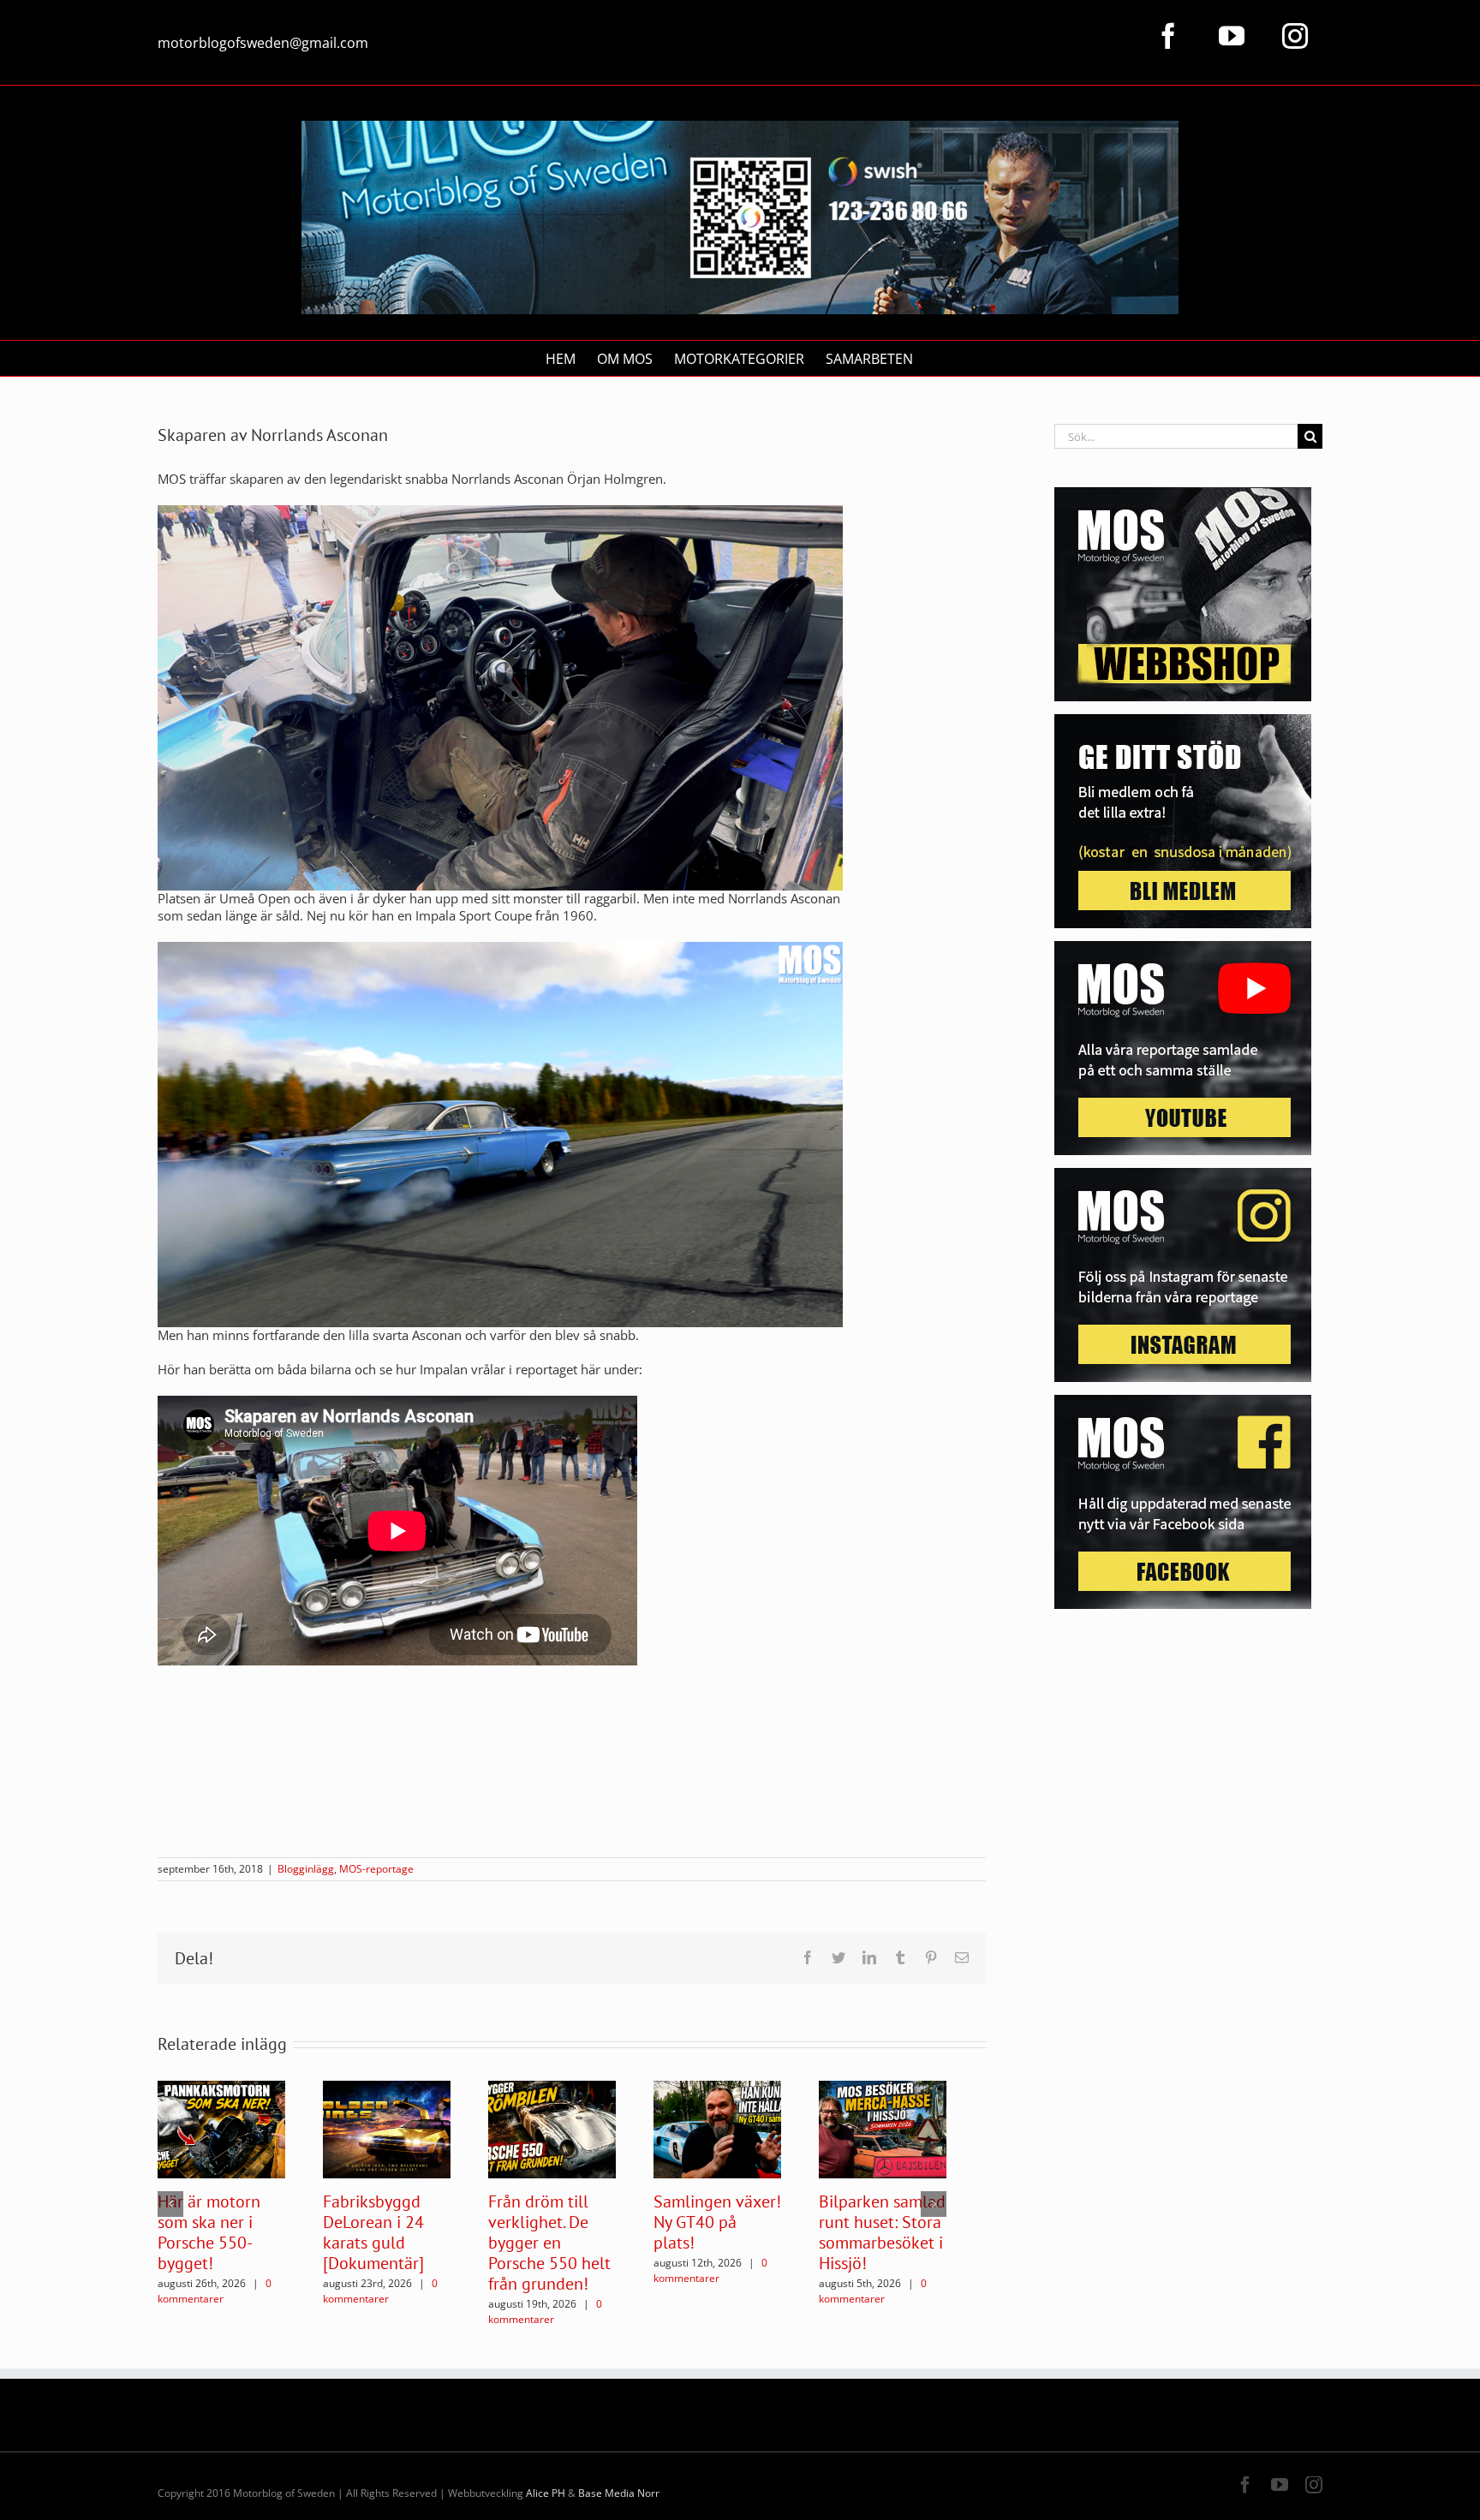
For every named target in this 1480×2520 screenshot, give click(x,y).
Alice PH (546, 2493)
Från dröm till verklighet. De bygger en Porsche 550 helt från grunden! (549, 2243)
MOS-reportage (376, 1869)
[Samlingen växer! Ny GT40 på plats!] (717, 2128)
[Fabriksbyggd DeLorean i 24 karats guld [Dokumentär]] (387, 2128)
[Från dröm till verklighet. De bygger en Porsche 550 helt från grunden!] (552, 2128)
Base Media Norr (619, 2493)
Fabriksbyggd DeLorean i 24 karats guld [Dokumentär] (373, 2232)
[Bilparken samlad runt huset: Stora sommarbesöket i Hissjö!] (883, 2128)
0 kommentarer (215, 2291)
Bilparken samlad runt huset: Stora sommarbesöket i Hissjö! (882, 2232)
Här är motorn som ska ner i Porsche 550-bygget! (209, 2232)
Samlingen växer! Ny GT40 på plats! (717, 2222)
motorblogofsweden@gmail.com (263, 43)
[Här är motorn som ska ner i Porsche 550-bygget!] (221, 2128)
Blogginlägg (306, 1869)
